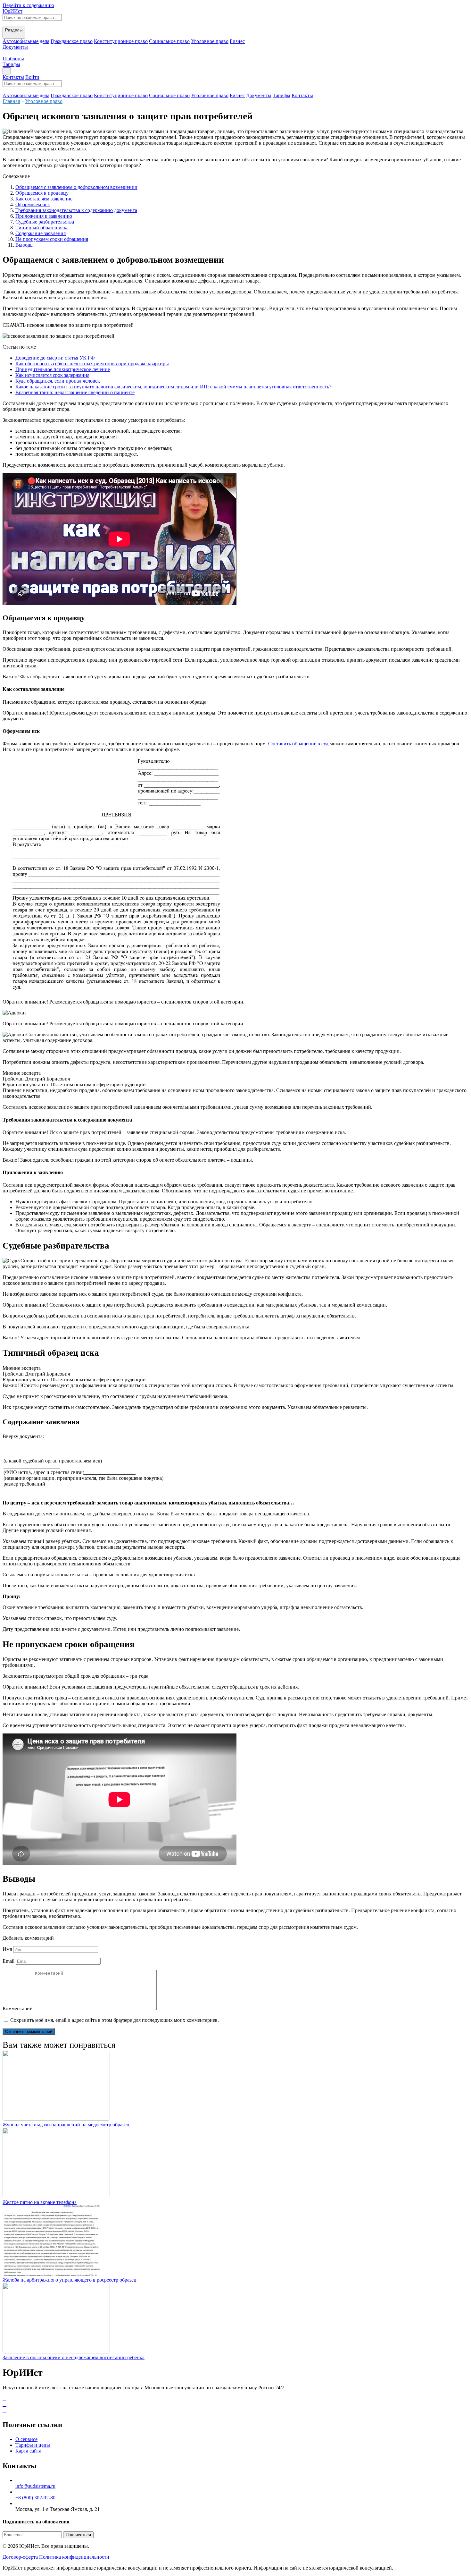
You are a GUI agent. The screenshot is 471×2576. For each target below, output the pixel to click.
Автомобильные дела (26, 41)
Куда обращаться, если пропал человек (58, 381)
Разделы (14, 30)
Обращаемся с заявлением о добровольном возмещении (76, 187)
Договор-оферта (20, 2557)
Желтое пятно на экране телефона (40, 2202)
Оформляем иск (33, 204)
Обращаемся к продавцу (42, 193)
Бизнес (237, 41)
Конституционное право (121, 41)
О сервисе (26, 2439)
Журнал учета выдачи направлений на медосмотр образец (66, 2125)
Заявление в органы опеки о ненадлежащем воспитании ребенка (74, 2357)
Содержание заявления (41, 233)
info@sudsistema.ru (35, 2486)
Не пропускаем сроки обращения (52, 239)
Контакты (13, 77)
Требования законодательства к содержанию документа (76, 210)
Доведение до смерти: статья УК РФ (55, 358)
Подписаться (78, 2535)
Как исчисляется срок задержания (52, 375)
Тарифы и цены (33, 2445)
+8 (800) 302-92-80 (35, 2498)
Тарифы (11, 64)
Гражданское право (72, 41)
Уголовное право (210, 41)
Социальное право (169, 41)
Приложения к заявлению (44, 216)
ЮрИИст (12, 11)
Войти (32, 77)
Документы (259, 95)
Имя (7, 1949)
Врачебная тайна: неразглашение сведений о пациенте (75, 392)
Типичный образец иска (42, 228)
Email (8, 1961)
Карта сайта (28, 2451)
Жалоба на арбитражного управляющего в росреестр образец (70, 2280)
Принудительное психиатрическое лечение (63, 369)
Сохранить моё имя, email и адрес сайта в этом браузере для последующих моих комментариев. (115, 2020)
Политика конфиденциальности (74, 2557)
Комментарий (18, 2008)
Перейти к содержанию (28, 5)
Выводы (25, 245)
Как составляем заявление (44, 199)
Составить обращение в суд (298, 744)
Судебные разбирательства (45, 222)
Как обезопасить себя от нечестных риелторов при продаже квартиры (92, 364)
